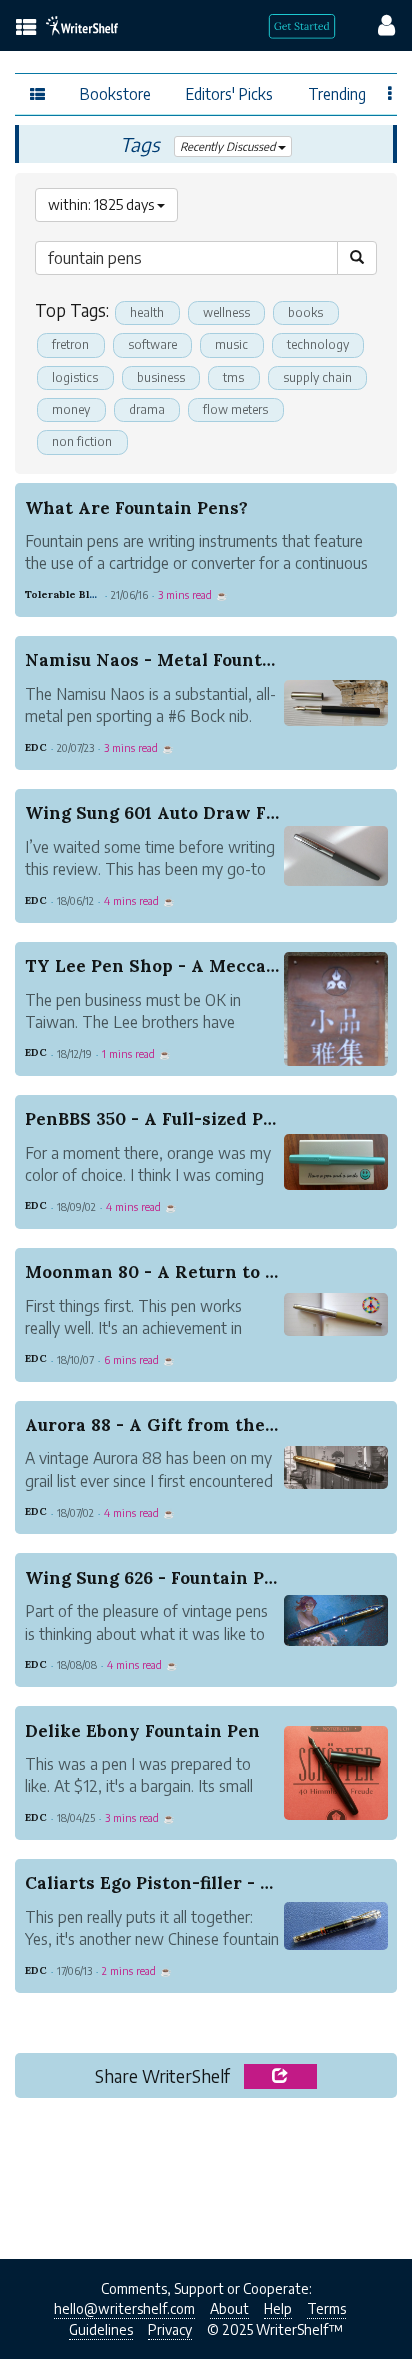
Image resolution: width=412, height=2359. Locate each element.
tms (233, 377)
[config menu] (377, 24)
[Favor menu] (390, 92)
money (71, 409)
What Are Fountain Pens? (136, 508)
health (147, 312)
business (161, 377)
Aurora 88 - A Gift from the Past (166, 1425)
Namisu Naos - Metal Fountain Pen (176, 660)
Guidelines (101, 2329)
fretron (70, 344)
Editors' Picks (229, 93)
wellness (226, 312)
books (305, 312)
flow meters (235, 409)
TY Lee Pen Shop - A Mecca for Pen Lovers (212, 966)
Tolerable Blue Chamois (87, 594)
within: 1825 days (102, 204)
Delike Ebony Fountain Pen (142, 1731)
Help (278, 2308)
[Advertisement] (206, 2173)
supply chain (317, 377)
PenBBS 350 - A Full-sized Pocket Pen (187, 1119)
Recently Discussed (229, 146)
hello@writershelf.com (124, 2308)
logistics (75, 377)
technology (318, 344)
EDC (36, 747)
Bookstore (115, 93)
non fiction (82, 441)
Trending (337, 93)
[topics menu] (26, 28)
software (152, 344)
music (231, 344)
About (229, 2308)
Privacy (170, 2329)
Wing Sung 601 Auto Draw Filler (164, 813)
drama (147, 409)
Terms (326, 2308)
